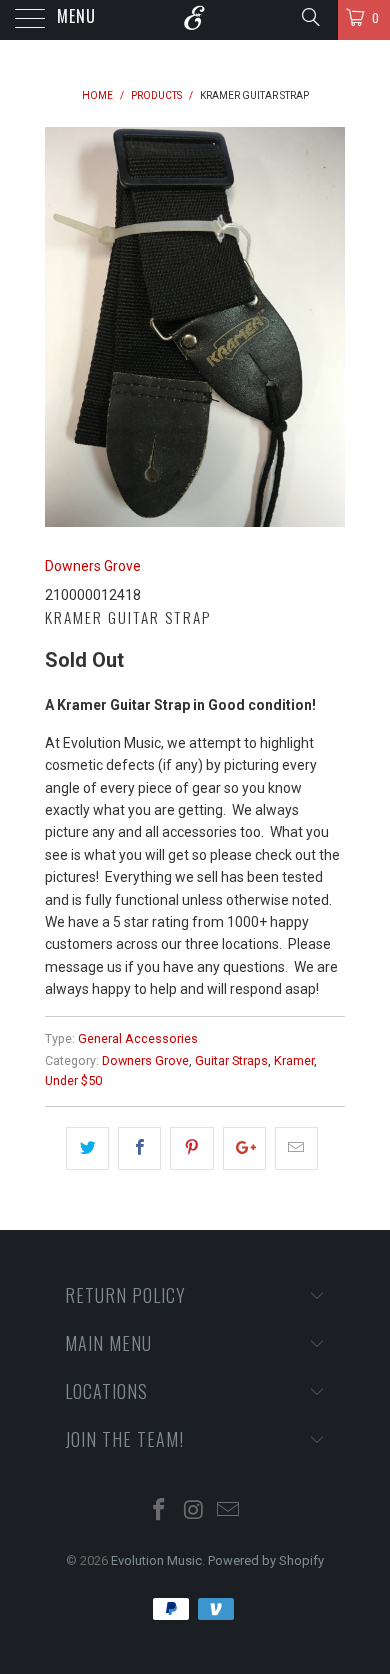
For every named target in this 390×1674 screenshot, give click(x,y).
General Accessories (138, 1038)
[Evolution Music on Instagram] (194, 1511)
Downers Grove (93, 566)
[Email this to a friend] (296, 1148)
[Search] (309, 17)
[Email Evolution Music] (229, 1511)
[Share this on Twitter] (87, 1148)
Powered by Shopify (266, 1560)
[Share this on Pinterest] (191, 1148)
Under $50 (73, 1080)
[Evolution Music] (195, 20)
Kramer (294, 1060)
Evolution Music (156, 1560)
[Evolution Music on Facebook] (159, 1511)
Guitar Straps (231, 1060)
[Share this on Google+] (244, 1148)
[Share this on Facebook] (139, 1148)
